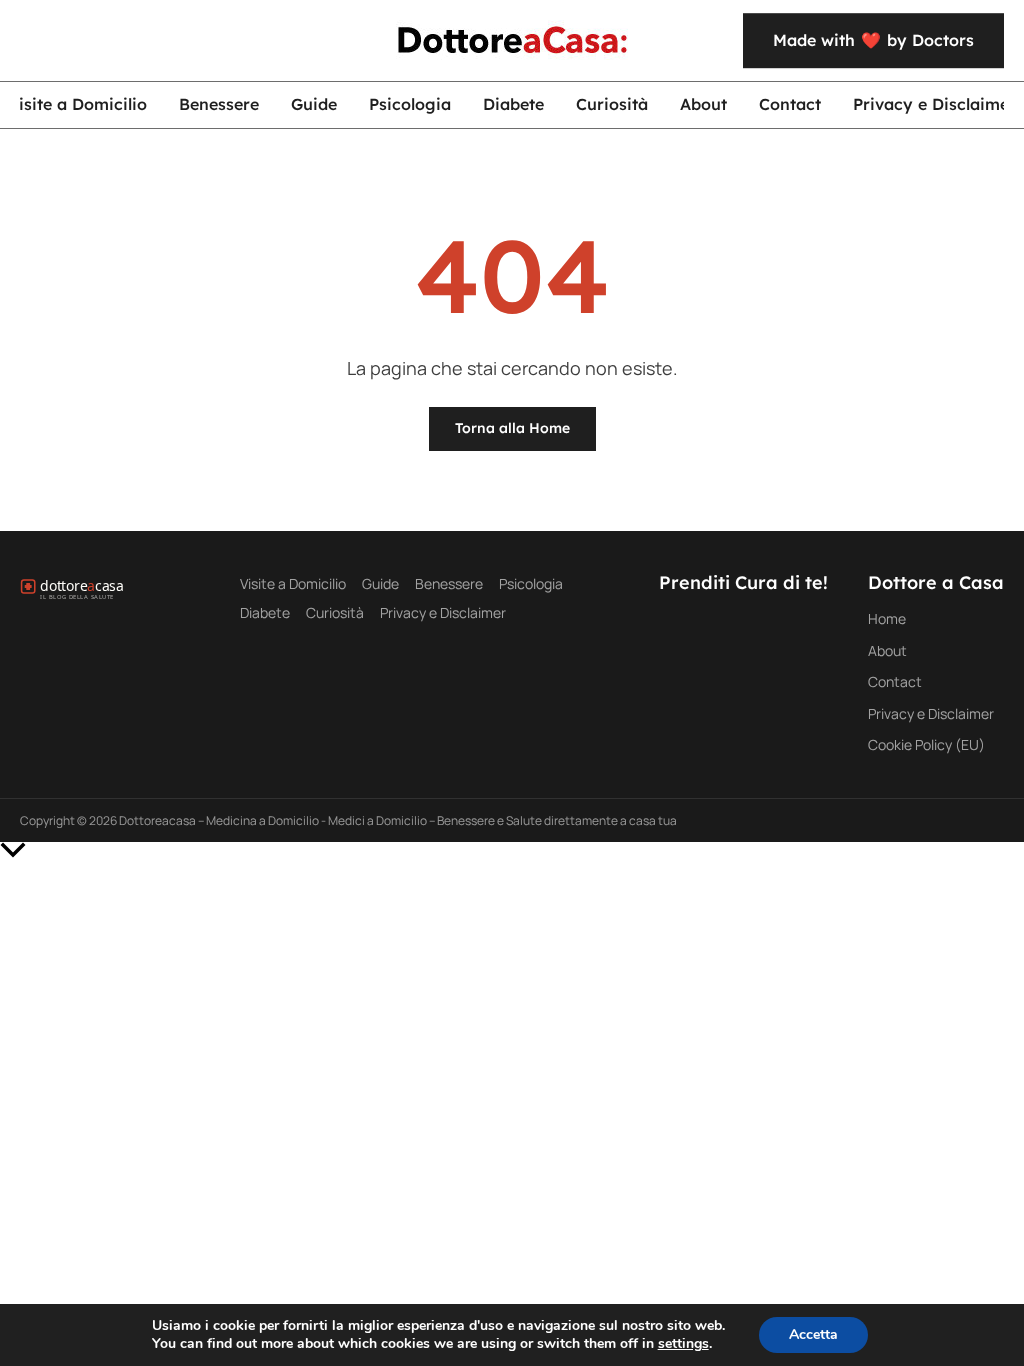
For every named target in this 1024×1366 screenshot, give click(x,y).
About (703, 104)
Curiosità (612, 104)
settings (683, 1344)
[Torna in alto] (512, 850)
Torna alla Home (512, 428)
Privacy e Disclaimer (443, 612)
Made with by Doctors (873, 40)
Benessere (219, 104)
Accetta (813, 1334)
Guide (314, 104)
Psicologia (410, 104)
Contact (790, 104)
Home (887, 618)
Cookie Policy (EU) (926, 744)
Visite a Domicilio (293, 583)
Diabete (513, 104)
